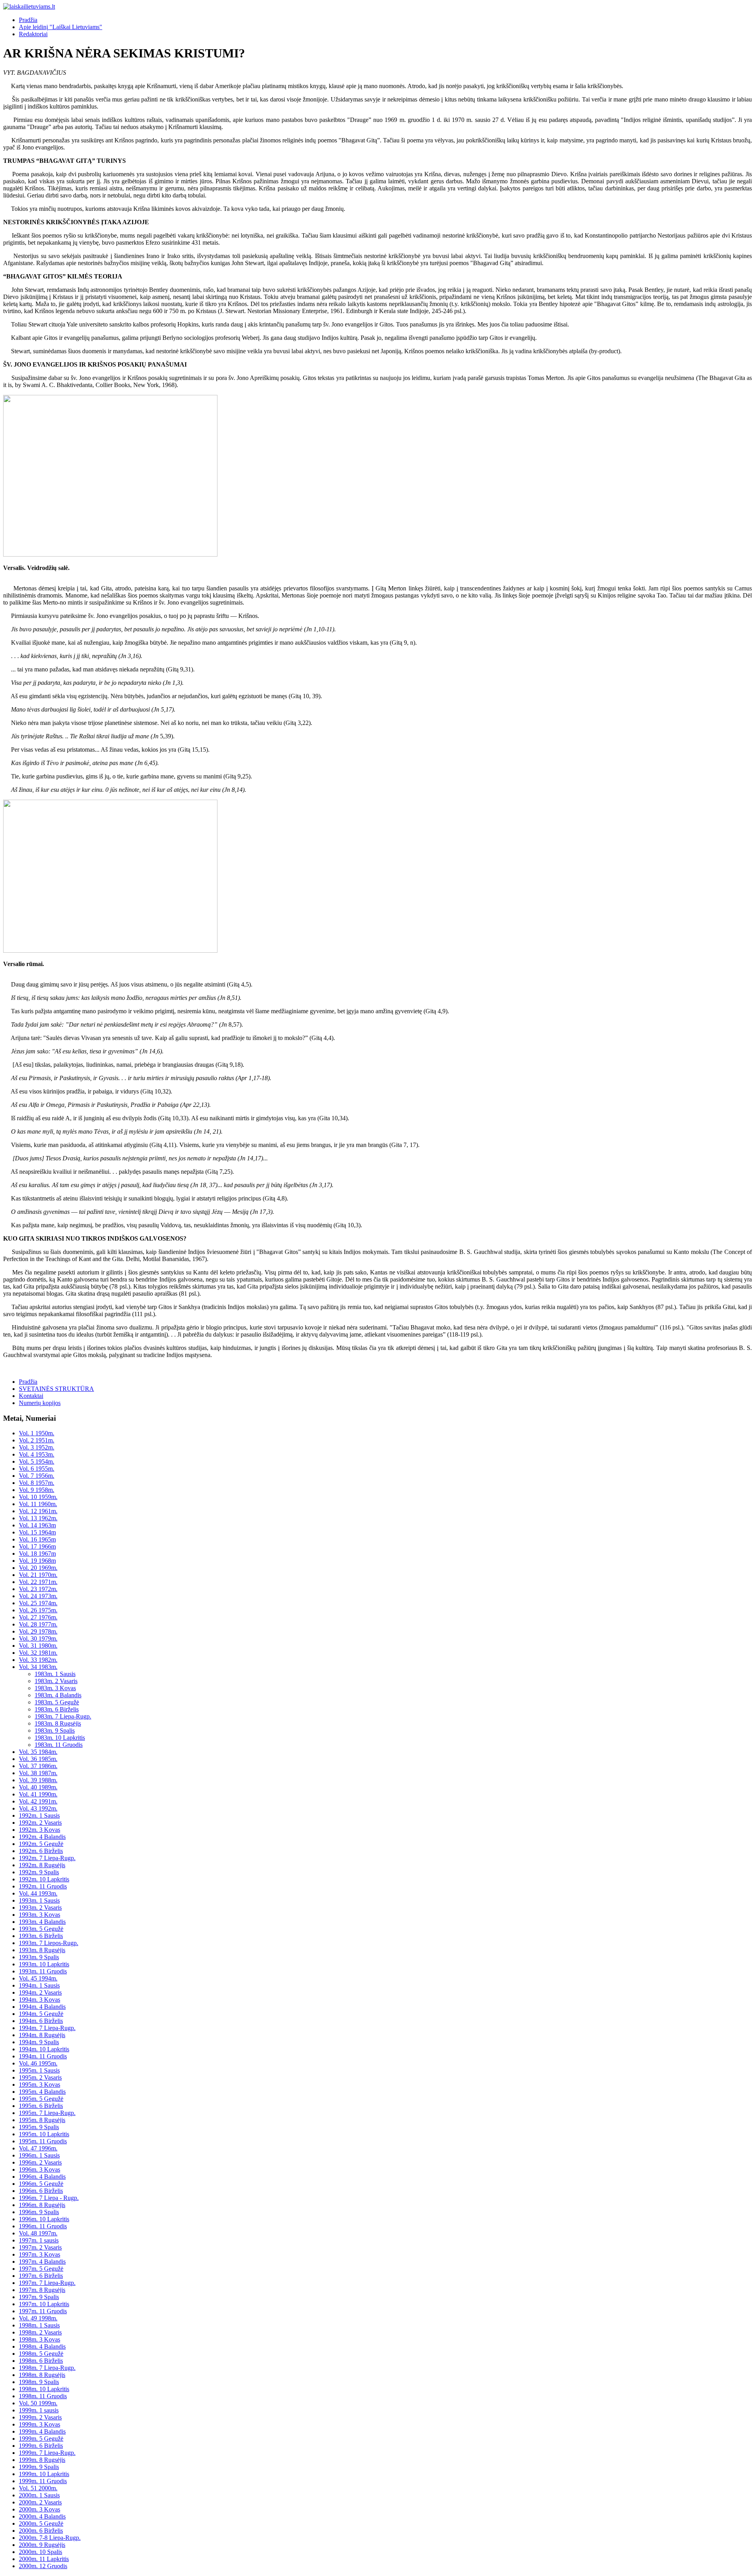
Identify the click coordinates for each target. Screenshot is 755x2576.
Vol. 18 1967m (37, 1554)
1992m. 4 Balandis (42, 1837)
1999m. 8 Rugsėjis (42, 2460)
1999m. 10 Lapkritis (44, 2474)
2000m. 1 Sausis (39, 2495)
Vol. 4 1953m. (37, 1454)
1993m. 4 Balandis (42, 1922)
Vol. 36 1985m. (38, 1759)
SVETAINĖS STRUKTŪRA (56, 1389)
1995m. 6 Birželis (41, 2106)
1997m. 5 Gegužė (41, 2269)
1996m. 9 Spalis (39, 2212)
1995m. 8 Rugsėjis (42, 2120)
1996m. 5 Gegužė (41, 2184)
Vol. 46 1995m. (38, 2063)
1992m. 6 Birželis (41, 1851)
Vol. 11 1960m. (38, 1504)
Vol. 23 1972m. (38, 1589)
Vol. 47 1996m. (38, 2148)
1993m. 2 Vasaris (40, 1908)
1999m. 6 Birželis (41, 2446)
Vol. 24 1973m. (38, 1596)
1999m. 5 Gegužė (41, 2439)
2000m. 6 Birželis (41, 2531)
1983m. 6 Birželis (57, 1709)
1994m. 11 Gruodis (43, 2056)
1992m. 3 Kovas (40, 1830)
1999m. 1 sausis (39, 2410)
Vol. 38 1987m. (38, 1773)
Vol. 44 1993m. (38, 1893)
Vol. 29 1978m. (38, 1631)
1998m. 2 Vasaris (40, 2332)
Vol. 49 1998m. (38, 2318)
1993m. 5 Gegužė (41, 1929)
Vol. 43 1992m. (38, 1808)
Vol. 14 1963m (37, 1525)
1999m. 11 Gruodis (43, 2481)
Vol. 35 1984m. (38, 1752)
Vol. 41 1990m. (38, 1794)
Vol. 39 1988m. (38, 1780)
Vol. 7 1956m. (37, 1476)
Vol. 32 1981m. (38, 1653)
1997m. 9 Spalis (39, 2297)
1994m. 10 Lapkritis (44, 2049)
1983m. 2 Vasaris (56, 1681)
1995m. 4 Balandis (42, 2092)
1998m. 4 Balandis (42, 2346)
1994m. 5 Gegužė (41, 2014)
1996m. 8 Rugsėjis (42, 2205)
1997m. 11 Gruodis (43, 2311)
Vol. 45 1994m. (38, 1978)
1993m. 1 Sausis (39, 1900)
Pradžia (28, 20)
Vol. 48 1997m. (38, 2233)
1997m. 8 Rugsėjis (42, 2290)
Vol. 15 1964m (37, 1532)
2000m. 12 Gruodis (43, 2566)
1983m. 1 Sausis (55, 1674)
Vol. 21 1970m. (38, 1575)
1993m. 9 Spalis (39, 1957)
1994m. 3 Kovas (40, 2000)
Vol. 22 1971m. (38, 1582)
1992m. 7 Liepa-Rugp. (47, 1858)
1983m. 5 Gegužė (57, 1702)
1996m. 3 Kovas (40, 2169)
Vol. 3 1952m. (37, 1447)
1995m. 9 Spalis (39, 2127)
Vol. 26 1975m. (38, 1610)
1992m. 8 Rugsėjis (42, 1865)
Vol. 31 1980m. (38, 1646)
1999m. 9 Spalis (39, 2467)
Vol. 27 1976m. (38, 1617)
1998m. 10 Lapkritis (44, 2389)
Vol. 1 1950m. (37, 1433)
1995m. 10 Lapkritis (44, 2134)
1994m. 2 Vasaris (40, 1992)
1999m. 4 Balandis (42, 2431)
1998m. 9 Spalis (39, 2382)
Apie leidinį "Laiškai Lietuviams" (61, 27)
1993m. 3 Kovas (40, 1915)
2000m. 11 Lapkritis (44, 2559)
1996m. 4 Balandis (42, 2177)
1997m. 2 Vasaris (40, 2247)
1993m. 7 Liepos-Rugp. (49, 1943)
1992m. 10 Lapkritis (44, 1879)
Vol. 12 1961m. (38, 1511)
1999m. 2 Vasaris (40, 2417)
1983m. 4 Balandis (58, 1695)
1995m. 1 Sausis (39, 2070)
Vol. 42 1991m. (38, 1801)
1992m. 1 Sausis (39, 1815)
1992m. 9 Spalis (39, 1872)
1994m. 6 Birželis (41, 2021)
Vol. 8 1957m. (37, 1483)
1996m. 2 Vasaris (40, 2162)
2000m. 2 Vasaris (40, 2502)
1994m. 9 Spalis (39, 2042)
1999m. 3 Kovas (40, 2424)
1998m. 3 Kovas (40, 2339)
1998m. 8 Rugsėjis (42, 2375)
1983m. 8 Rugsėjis (58, 1723)
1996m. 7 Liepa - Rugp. (49, 2198)
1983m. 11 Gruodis (59, 1745)
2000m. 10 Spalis (41, 2552)
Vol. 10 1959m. (38, 1497)
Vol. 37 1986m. (38, 1766)
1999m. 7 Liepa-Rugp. (47, 2453)
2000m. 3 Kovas (40, 2509)
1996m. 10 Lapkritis (44, 2219)
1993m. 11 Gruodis (43, 1971)
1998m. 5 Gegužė (41, 2354)
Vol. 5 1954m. (37, 1461)
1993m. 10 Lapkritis (44, 1964)
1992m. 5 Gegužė (41, 1844)
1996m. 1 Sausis (39, 2155)
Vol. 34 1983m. (38, 1667)
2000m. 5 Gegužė (41, 2523)
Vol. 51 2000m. (38, 2488)
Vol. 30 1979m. (38, 1638)
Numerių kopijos (40, 1403)
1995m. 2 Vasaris (40, 2077)
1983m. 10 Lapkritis (60, 1738)
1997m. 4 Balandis (42, 2262)
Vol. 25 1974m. (38, 1603)
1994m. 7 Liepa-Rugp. (47, 2028)
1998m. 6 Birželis (41, 2361)
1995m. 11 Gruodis (43, 2141)
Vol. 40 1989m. (38, 1787)
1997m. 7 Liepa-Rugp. (47, 2283)
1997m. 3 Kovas (40, 2254)
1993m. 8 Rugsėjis (42, 1950)
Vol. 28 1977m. (38, 1624)
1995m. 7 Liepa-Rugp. (47, 2113)
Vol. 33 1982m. (38, 1660)
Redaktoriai (33, 34)
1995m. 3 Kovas (40, 2085)
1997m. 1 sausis (39, 2240)
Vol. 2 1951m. (37, 1440)
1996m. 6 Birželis (41, 2191)
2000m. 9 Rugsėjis (42, 2545)
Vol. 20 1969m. (38, 1568)
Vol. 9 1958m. (37, 1490)
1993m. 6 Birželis (41, 1936)
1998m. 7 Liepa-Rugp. (47, 2368)
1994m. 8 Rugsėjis (42, 2035)
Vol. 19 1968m (37, 1561)
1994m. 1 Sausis (39, 1985)
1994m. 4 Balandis (42, 2007)
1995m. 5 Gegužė (41, 2099)
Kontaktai (31, 1396)
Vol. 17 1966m (37, 1546)
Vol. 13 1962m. (38, 1518)
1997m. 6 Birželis (41, 2276)
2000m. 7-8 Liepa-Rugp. (50, 2538)
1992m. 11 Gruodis (43, 1886)
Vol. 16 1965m (37, 1539)
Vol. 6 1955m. (37, 1469)
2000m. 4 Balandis (42, 2516)
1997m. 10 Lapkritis (44, 2304)
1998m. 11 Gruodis (43, 2396)
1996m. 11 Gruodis (43, 2226)
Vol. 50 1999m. (38, 2403)
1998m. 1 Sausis (39, 2325)
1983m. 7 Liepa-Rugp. (63, 1716)
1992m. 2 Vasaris (40, 1823)
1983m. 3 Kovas (55, 1688)
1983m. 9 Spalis (55, 1731)
